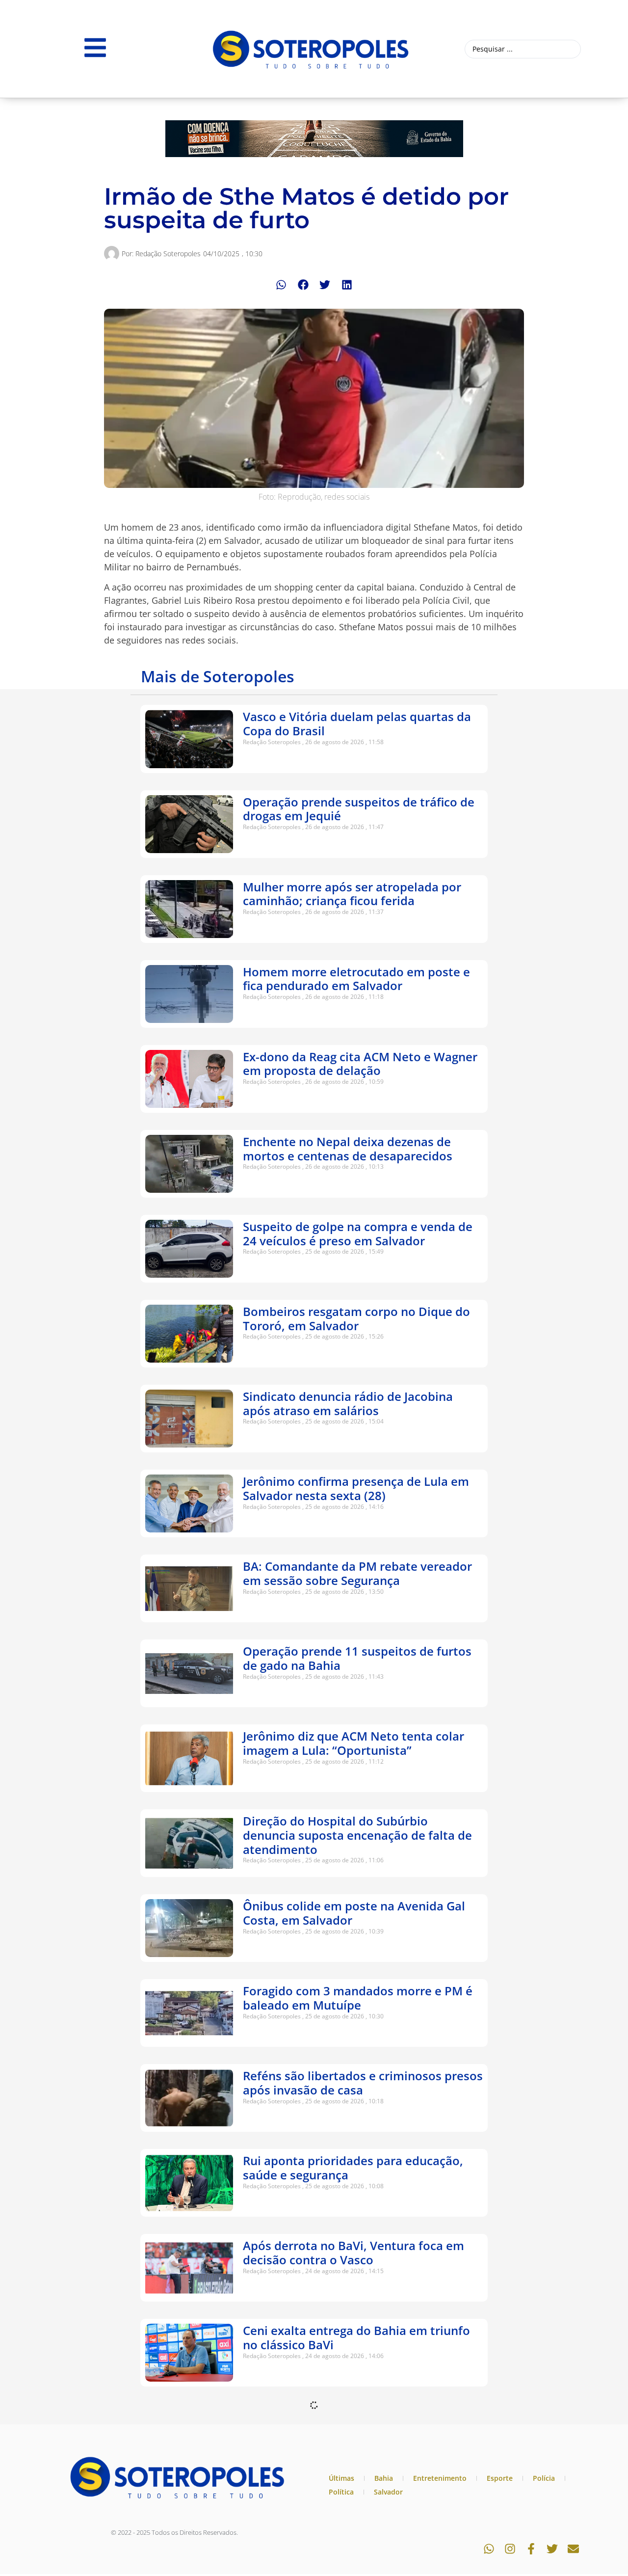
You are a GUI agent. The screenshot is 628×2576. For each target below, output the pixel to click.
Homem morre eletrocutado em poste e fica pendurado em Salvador (356, 979)
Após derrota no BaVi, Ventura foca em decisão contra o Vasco (353, 2253)
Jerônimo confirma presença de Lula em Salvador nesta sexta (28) (356, 1488)
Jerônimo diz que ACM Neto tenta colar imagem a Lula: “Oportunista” (353, 1743)
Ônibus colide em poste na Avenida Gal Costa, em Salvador (354, 1913)
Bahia (384, 2478)
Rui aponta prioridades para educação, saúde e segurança (353, 2168)
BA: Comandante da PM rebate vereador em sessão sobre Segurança (357, 1573)
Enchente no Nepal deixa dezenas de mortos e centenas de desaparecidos (348, 1149)
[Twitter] (552, 2549)
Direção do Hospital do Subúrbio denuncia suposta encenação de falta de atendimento (357, 1835)
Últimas (341, 2478)
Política (341, 2492)
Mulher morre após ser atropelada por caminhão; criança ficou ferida (352, 894)
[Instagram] (510, 2549)
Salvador (388, 2492)
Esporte (500, 2478)
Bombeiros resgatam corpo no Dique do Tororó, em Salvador (356, 1318)
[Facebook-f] (531, 2549)
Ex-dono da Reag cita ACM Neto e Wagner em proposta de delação (360, 1064)
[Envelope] (573, 2549)
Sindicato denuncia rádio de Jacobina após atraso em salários (348, 1403)
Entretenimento (440, 2478)
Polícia (544, 2478)
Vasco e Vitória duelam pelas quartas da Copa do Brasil (357, 724)
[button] (281, 285)
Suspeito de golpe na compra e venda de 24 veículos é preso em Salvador (358, 1234)
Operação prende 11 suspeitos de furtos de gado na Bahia (357, 1658)
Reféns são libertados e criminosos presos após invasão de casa (363, 2083)
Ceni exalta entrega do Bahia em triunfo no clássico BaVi (356, 2337)
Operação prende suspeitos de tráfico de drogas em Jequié (359, 809)
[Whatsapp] (489, 2549)
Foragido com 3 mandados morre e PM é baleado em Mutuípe (358, 1998)
